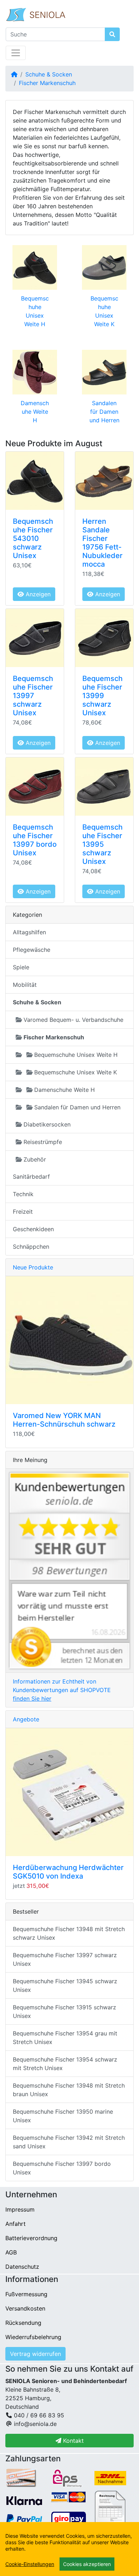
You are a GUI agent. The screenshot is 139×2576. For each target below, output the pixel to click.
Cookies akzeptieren (87, 2564)
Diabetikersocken (47, 1124)
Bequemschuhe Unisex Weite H (76, 1055)
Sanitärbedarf (31, 1177)
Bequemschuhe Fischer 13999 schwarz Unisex (102, 696)
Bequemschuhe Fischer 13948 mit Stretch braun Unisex (69, 2090)
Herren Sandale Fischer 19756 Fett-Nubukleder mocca (102, 543)
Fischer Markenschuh (47, 83)
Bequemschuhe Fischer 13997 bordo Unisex (35, 840)
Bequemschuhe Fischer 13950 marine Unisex (63, 2116)
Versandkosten (25, 2308)
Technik (23, 1194)
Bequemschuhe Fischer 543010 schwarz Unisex (33, 538)
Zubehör (35, 1159)
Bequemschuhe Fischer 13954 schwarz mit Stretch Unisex (65, 2064)
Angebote (26, 1719)
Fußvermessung (26, 2294)
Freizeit (23, 1212)
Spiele (21, 967)
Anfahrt (16, 2224)
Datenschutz (22, 2267)
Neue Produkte (33, 1267)
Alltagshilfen (29, 932)
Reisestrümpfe (43, 1142)
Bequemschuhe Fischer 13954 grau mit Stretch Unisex (65, 2038)
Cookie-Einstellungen (30, 2564)
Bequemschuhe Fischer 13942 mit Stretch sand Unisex (69, 2142)
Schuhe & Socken (49, 74)
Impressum (20, 2209)
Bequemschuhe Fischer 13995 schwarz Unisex (102, 844)
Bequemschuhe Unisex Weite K (76, 1072)
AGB (11, 2252)
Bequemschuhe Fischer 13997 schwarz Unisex (33, 696)
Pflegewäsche (32, 950)
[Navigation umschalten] (16, 53)
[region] (69, 2549)
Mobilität (25, 985)
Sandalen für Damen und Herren (104, 412)
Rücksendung (23, 2323)
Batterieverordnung (31, 2238)
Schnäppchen (31, 1247)
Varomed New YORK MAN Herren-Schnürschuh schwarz (64, 1420)
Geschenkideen (33, 1229)
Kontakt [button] (73, 2441)
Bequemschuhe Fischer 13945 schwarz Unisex (65, 1985)
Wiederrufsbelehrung (33, 2337)
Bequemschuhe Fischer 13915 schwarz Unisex (65, 2011)
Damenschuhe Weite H (35, 412)
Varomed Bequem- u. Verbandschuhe (73, 1020)
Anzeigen (37, 594)
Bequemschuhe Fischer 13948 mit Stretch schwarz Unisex (69, 1933)
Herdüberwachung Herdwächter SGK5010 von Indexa (68, 1872)
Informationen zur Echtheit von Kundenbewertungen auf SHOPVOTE (62, 1690)
